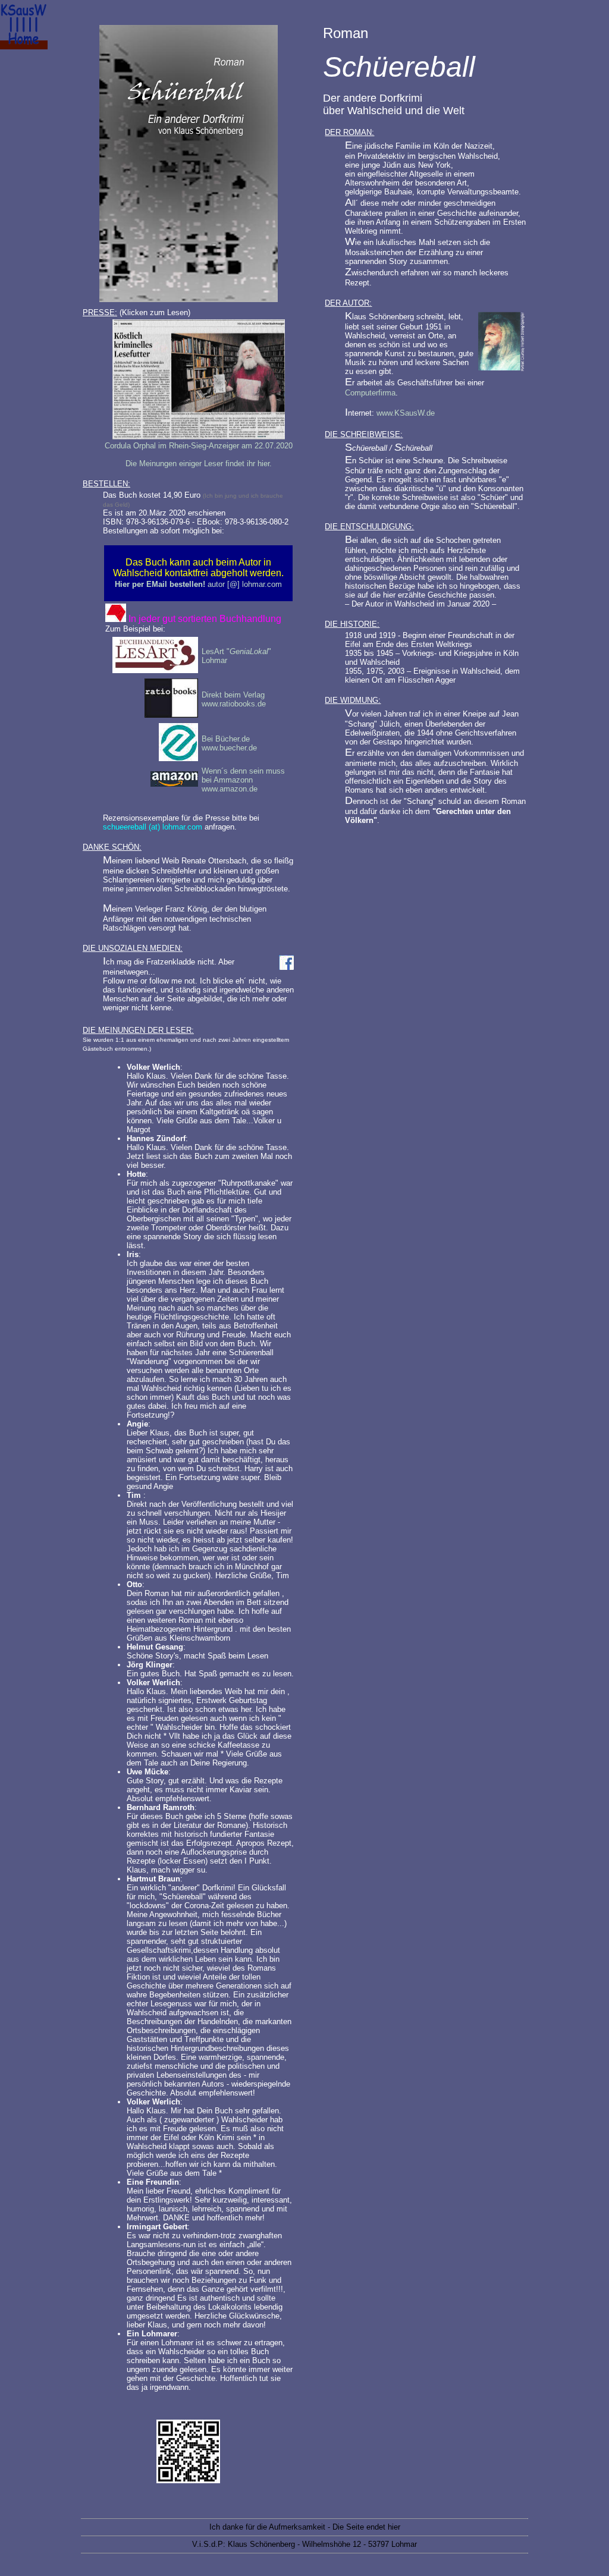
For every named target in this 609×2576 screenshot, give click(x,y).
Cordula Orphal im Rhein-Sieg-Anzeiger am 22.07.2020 (199, 446)
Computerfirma (370, 393)
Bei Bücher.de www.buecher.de (229, 743)
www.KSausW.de (406, 413)
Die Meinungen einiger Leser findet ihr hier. (199, 464)
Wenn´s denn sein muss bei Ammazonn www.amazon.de (243, 780)
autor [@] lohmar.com (198, 584)
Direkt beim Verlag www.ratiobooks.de (234, 699)
